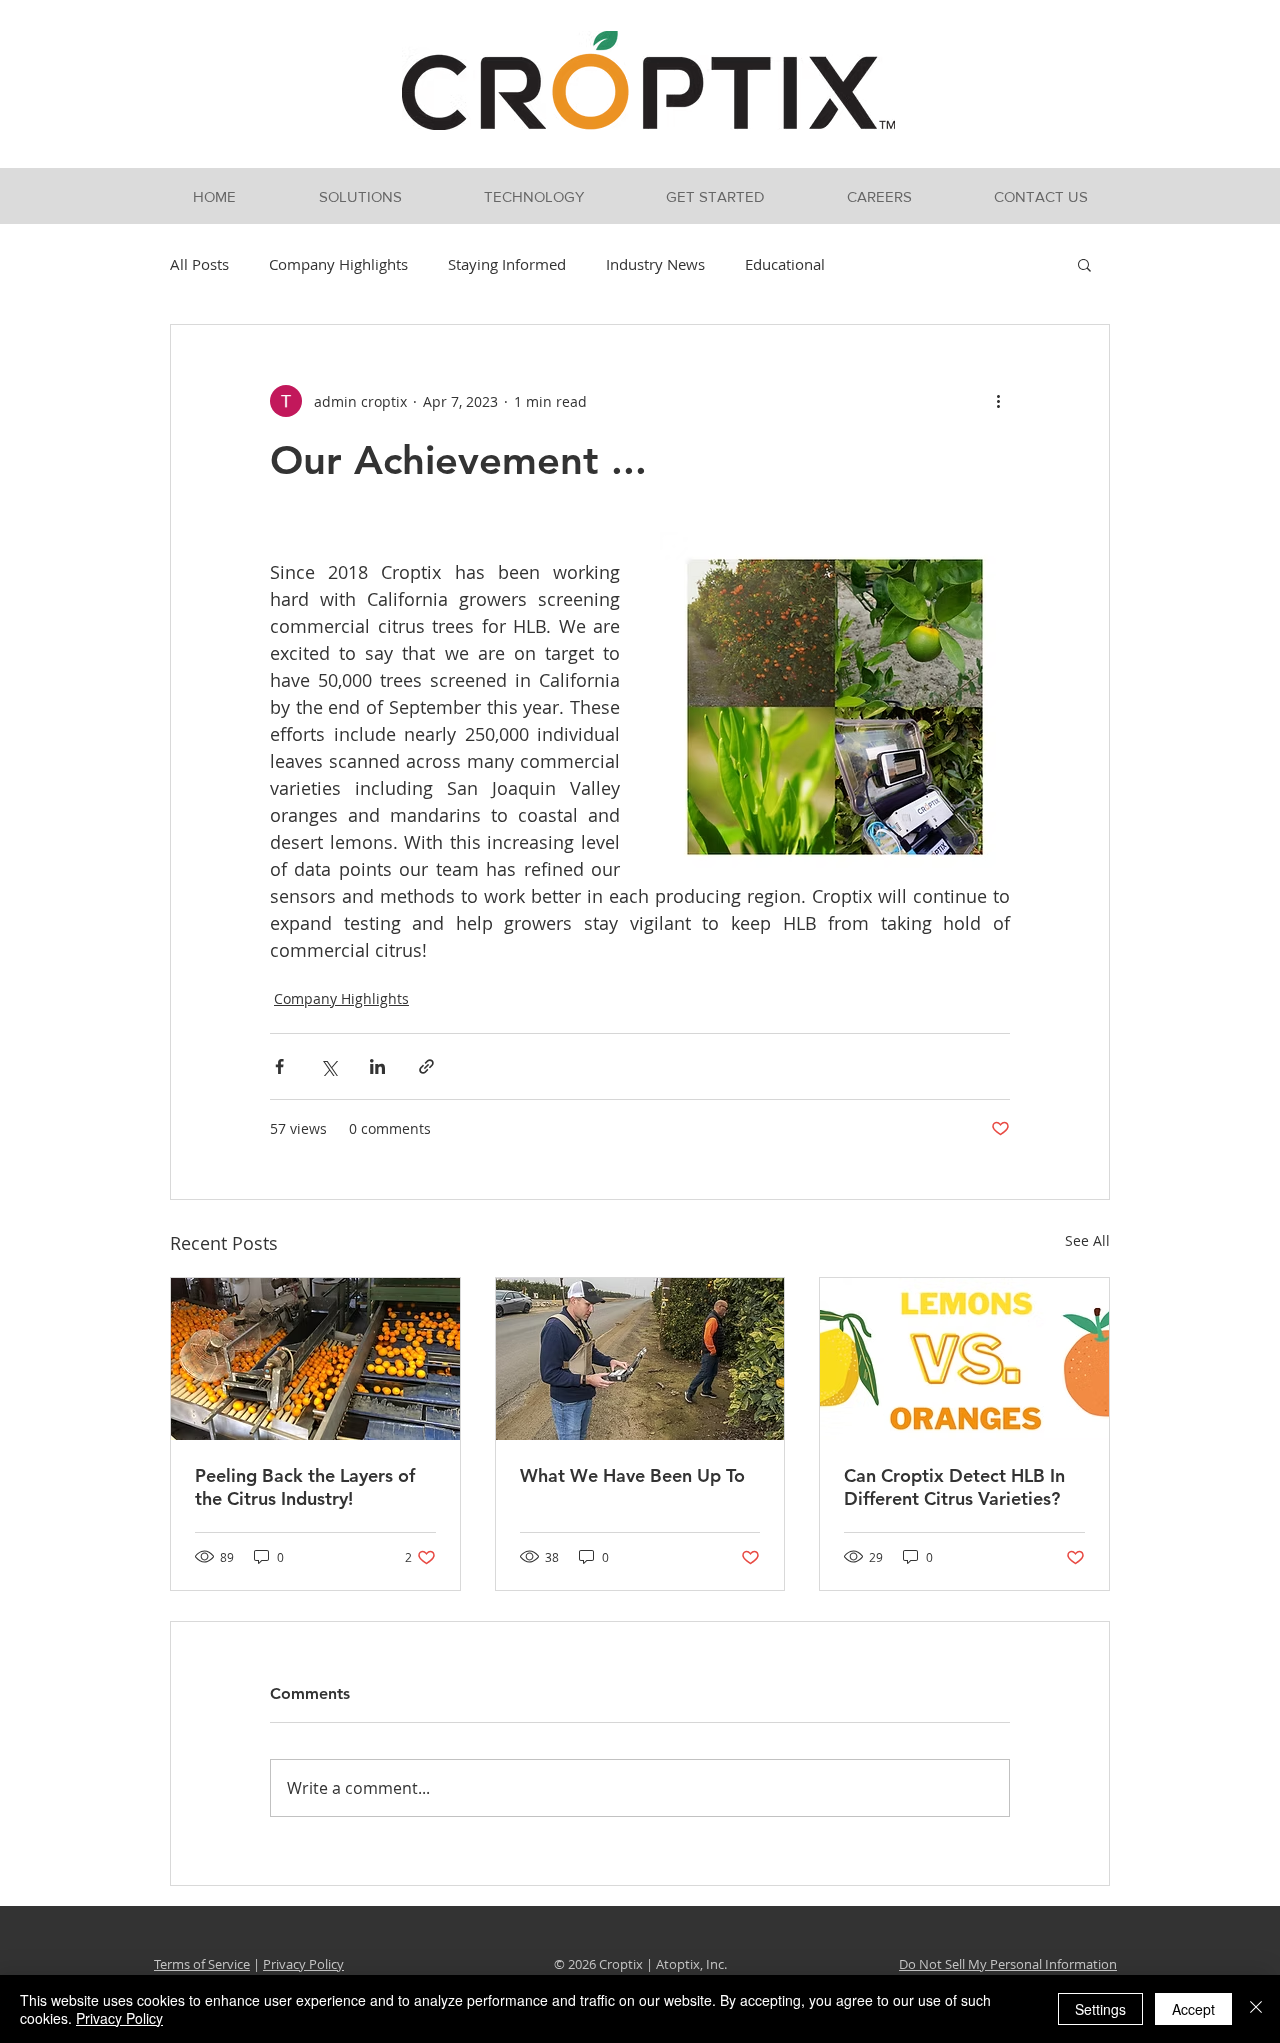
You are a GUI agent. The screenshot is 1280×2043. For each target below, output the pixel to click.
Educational (785, 264)
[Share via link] (426, 1066)
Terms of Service (202, 1964)
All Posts (199, 264)
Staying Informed (507, 264)
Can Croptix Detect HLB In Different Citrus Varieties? (954, 1487)
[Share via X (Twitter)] (328, 1066)
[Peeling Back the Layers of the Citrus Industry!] (315, 1359)
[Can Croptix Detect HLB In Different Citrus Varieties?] (964, 1359)
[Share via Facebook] (279, 1066)
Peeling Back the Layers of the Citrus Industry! (305, 1487)
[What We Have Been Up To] (640, 1359)
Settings (1100, 2009)
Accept (1193, 2009)
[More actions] (998, 401)
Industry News (655, 264)
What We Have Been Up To (632, 1475)
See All (1087, 1240)
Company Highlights (338, 264)
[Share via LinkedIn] (377, 1066)
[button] (360, 196)
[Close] (1256, 2009)
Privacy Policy (303, 1964)
